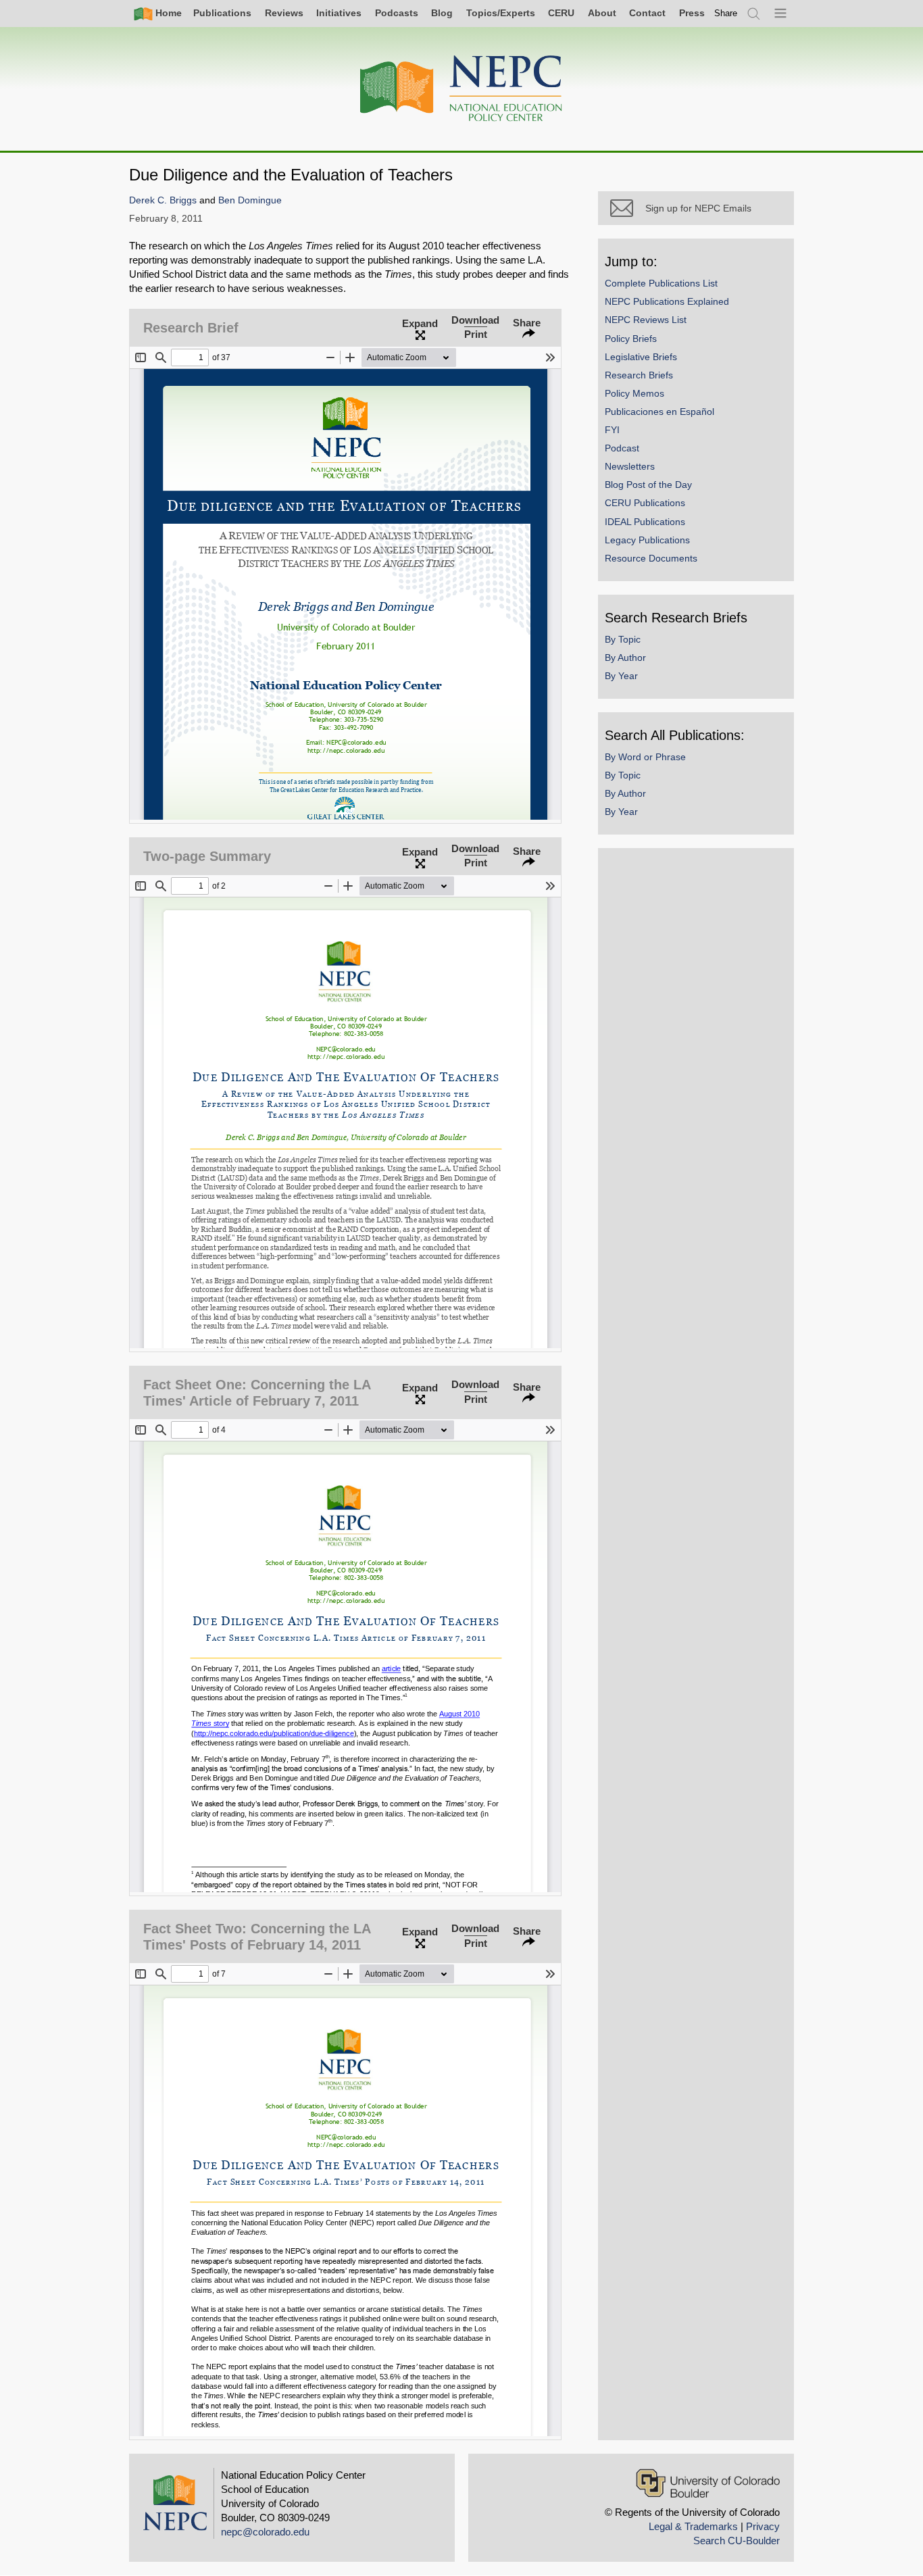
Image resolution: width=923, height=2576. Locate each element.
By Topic (623, 639)
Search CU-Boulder (737, 2541)
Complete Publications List (661, 283)
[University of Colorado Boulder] (708, 2483)
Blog (442, 13)
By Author (625, 658)
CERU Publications (645, 503)
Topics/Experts (501, 13)
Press (692, 13)
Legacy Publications (647, 540)
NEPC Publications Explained (667, 301)
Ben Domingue (250, 200)
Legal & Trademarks (693, 2526)
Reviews (284, 13)
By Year (621, 676)
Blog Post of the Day (648, 485)
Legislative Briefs (641, 357)
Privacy (763, 2526)
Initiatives (339, 13)
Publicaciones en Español (659, 412)
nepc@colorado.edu (265, 2532)
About (602, 13)
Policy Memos (634, 393)
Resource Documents (651, 558)
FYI (612, 430)
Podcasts (397, 13)
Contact (647, 13)
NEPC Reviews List (646, 320)
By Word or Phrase (645, 757)
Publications (222, 13)
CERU (561, 13)
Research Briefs (639, 375)
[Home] (461, 89)
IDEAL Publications (645, 522)
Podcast (622, 448)
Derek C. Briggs (163, 200)
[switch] (726, 13)
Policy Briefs (631, 339)
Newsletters (630, 466)
